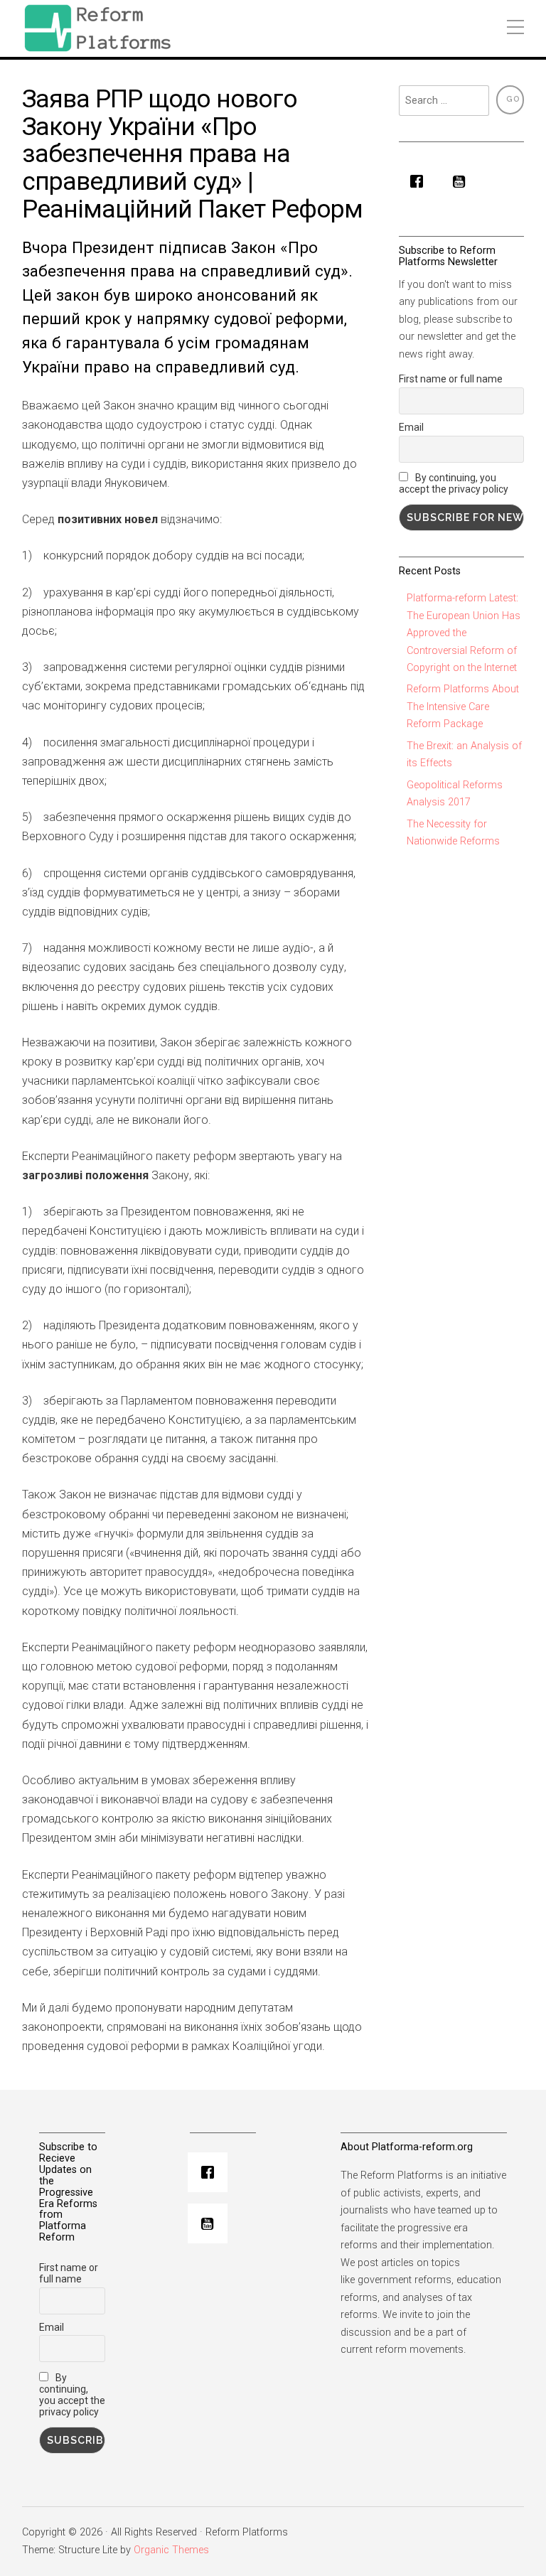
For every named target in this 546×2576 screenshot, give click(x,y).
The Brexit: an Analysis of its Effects (464, 755)
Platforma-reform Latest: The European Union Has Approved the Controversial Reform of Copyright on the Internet (464, 633)
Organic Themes (171, 2550)
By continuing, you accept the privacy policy (454, 483)
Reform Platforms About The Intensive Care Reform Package (463, 707)
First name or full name (451, 379)
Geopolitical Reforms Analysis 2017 (455, 794)
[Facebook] (420, 181)
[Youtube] (463, 181)
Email (411, 427)
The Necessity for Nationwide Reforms (453, 833)
